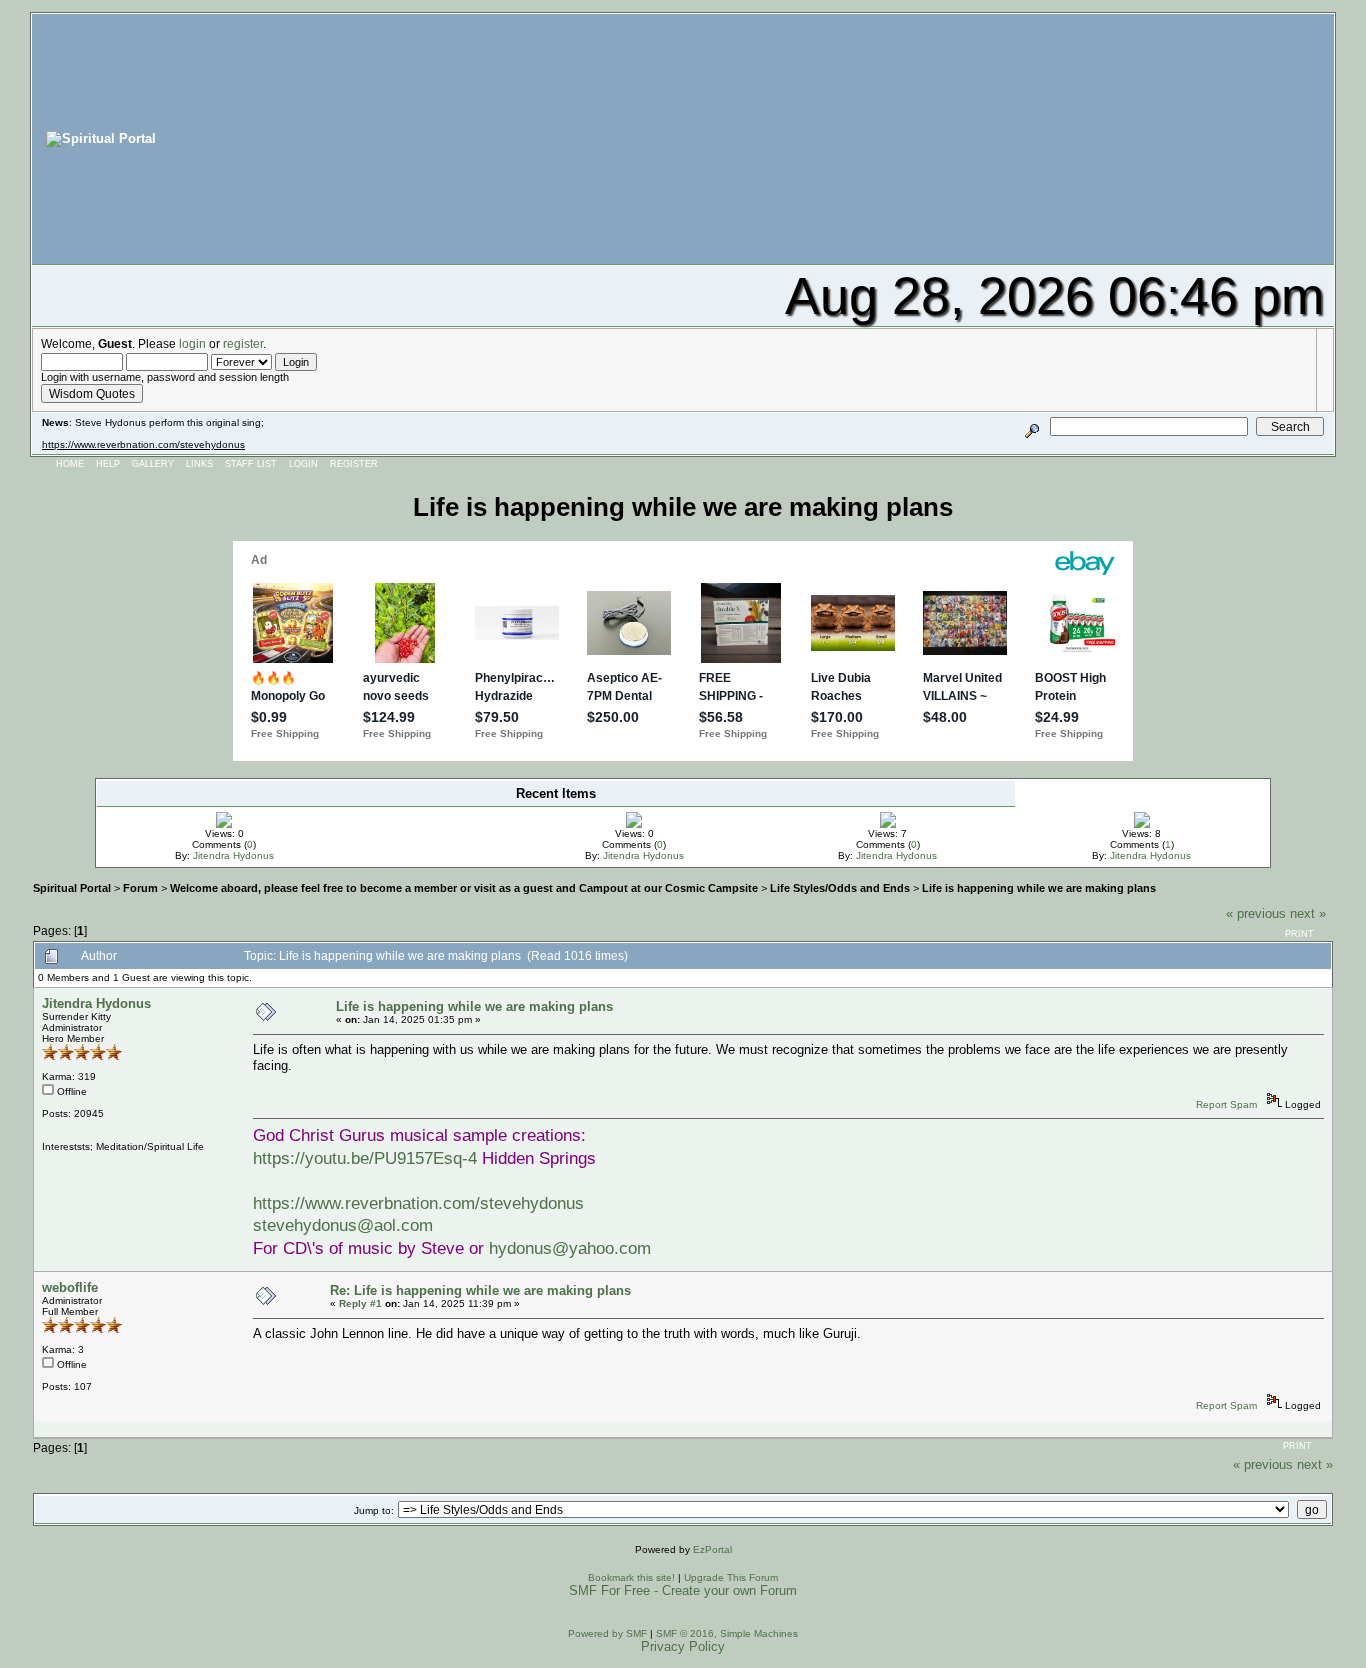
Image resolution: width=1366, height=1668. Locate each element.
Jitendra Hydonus (233, 855)
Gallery (153, 464)
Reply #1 (360, 1303)
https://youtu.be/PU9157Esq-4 (365, 1158)
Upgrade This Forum (731, 1577)
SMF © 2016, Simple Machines (727, 1633)
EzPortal (712, 1549)
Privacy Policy (683, 1646)
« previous (1256, 913)
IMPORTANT (384, 814)
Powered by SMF (607, 1633)
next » (1308, 913)
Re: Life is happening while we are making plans (480, 1290)
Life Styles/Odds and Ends (840, 888)
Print (1299, 934)
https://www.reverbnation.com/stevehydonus (143, 444)
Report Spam (1226, 1104)
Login (303, 464)
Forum (140, 888)
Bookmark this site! (631, 1577)
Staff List (251, 464)
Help (108, 464)
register (243, 343)
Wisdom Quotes (92, 393)
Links (199, 464)
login (192, 343)
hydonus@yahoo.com (570, 1248)
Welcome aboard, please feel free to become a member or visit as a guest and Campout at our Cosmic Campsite (464, 888)
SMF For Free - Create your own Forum (683, 1590)
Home (70, 464)
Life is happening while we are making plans (1039, 888)
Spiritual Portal (72, 888)
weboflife (70, 1287)
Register (354, 464)
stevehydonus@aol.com (343, 1225)
